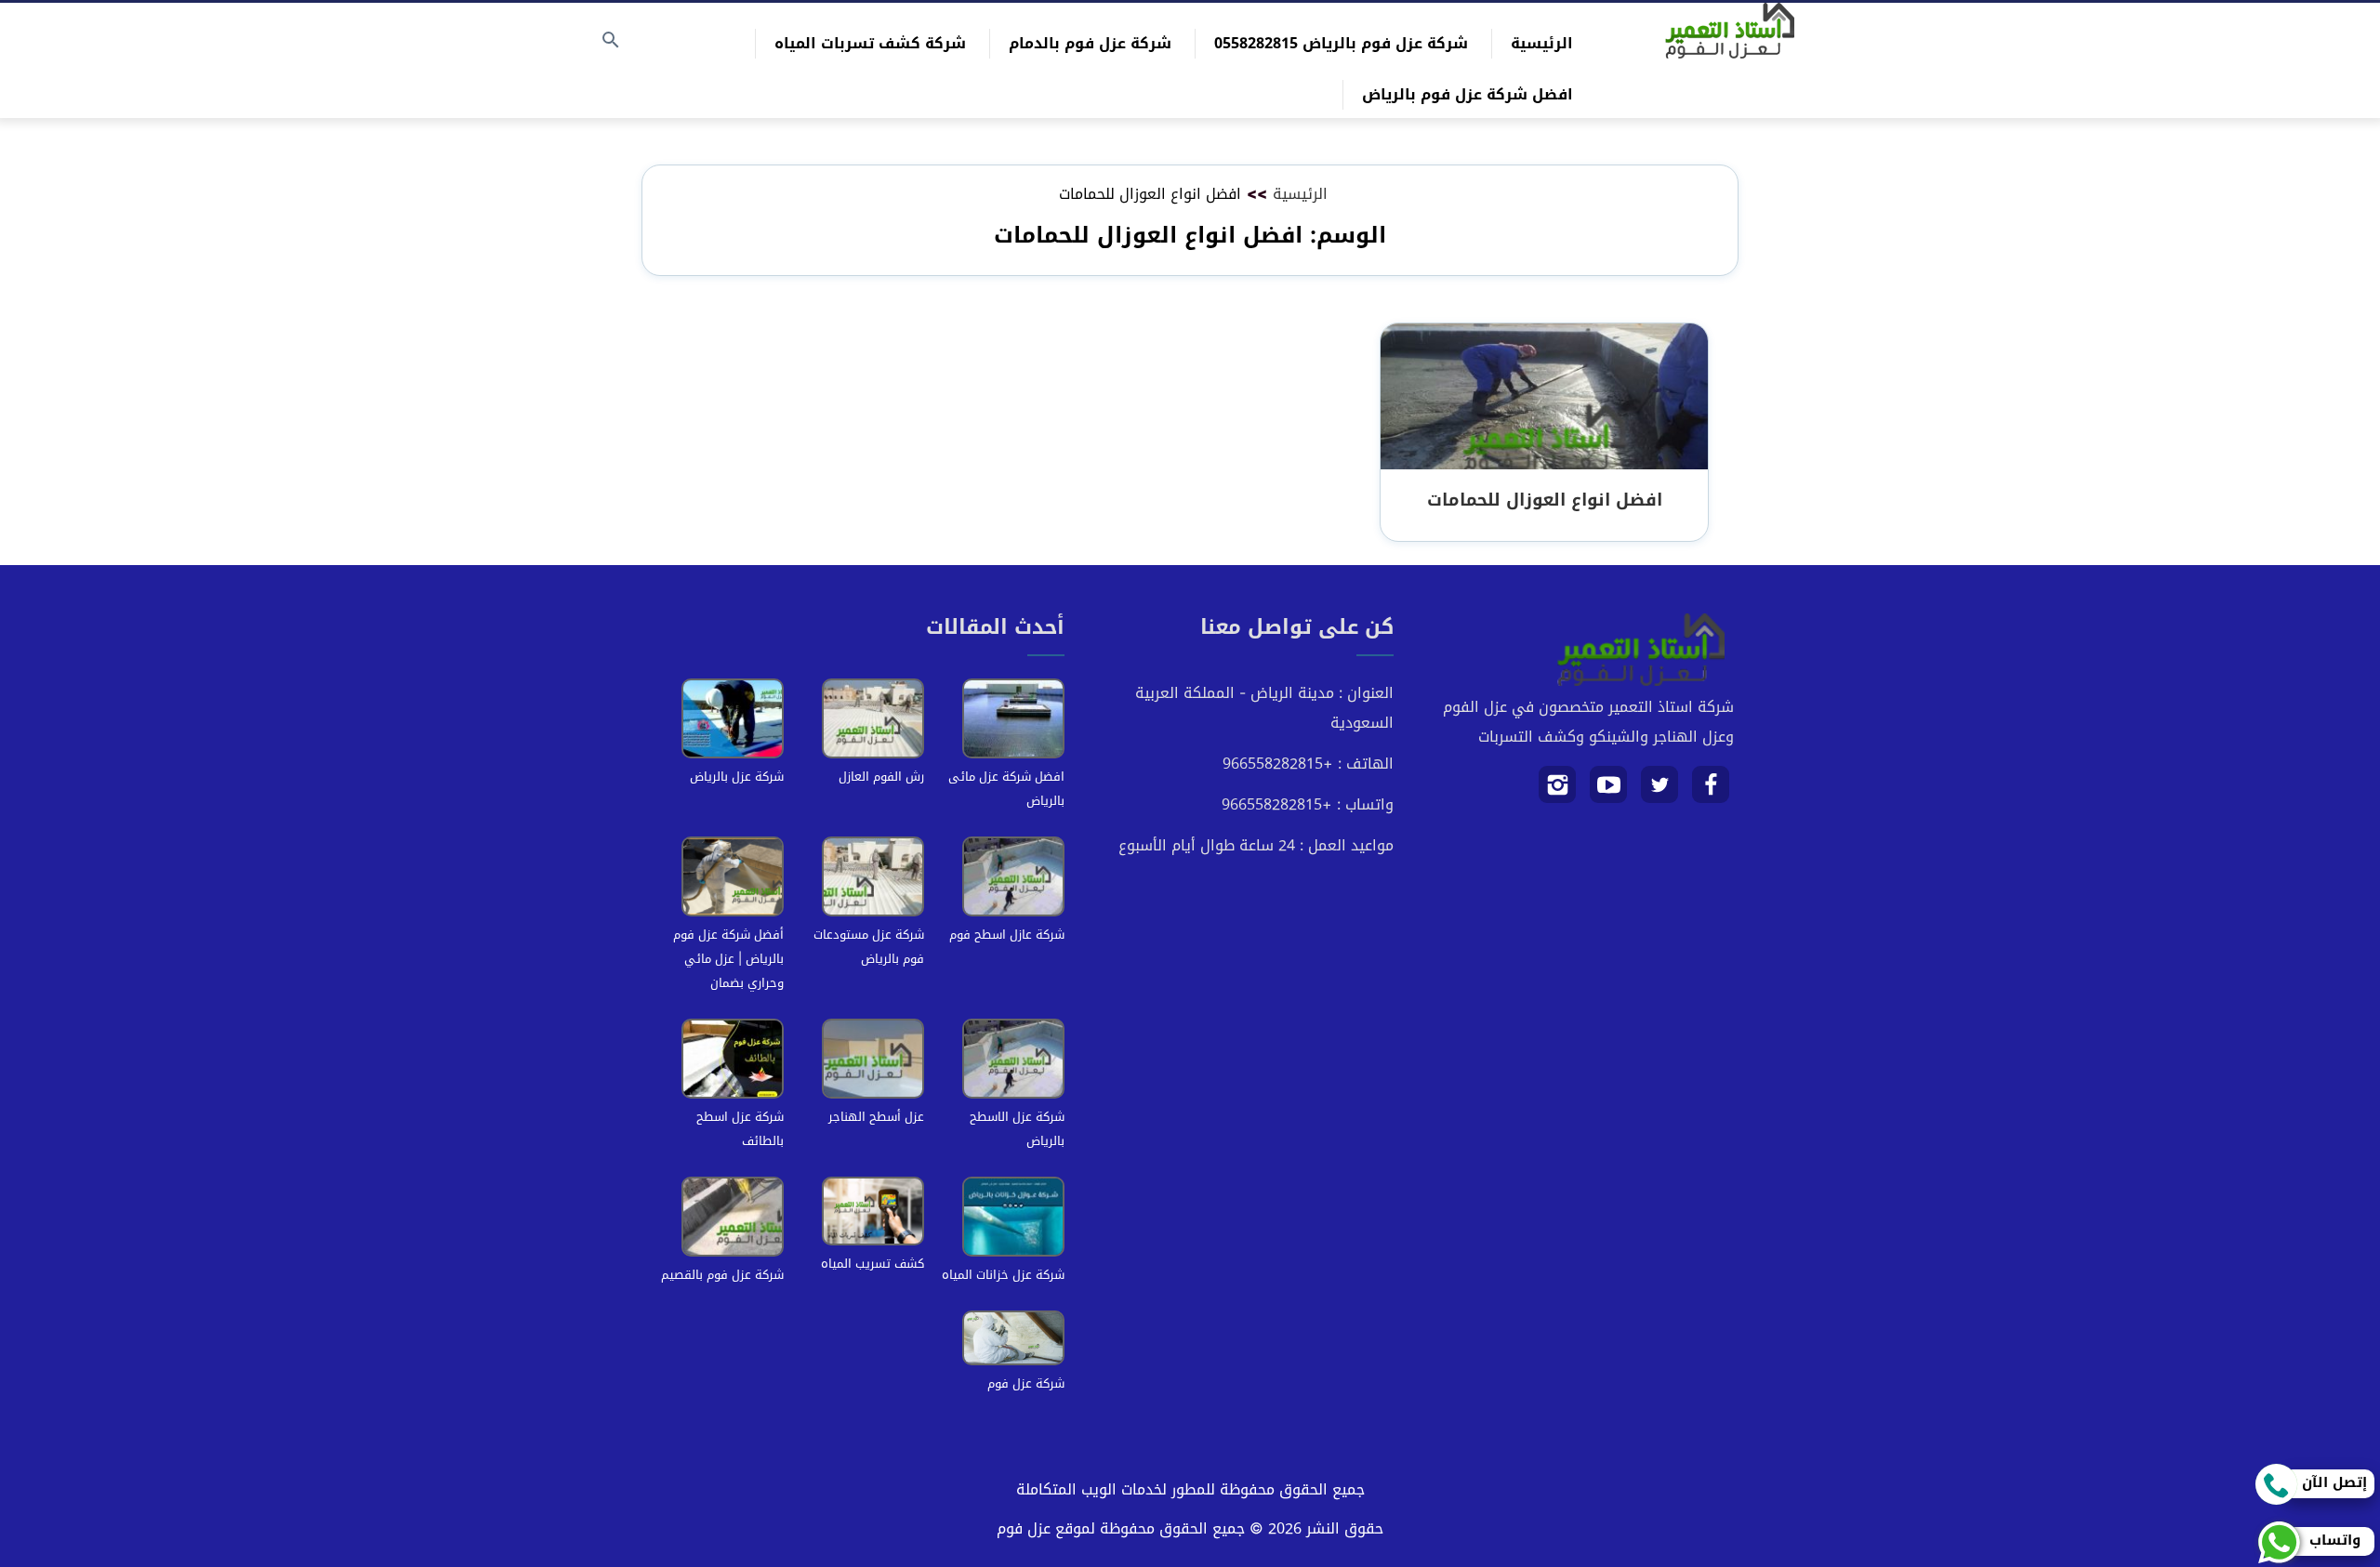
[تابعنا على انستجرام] (1558, 791)
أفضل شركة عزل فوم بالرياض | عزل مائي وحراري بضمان (728, 959)
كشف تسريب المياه (873, 1264)
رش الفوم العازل (881, 777)
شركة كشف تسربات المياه (870, 43)
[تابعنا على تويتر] (1660, 791)
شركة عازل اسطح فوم (1007, 935)
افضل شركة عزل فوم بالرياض (1468, 94)
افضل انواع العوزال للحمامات (1545, 500)
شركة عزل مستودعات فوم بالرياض (869, 947)
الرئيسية (1542, 43)
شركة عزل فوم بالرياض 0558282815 (1341, 43)
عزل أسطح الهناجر (876, 1117)
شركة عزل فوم (1026, 1383)
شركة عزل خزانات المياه (1003, 1275)
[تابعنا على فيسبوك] (1711, 791)
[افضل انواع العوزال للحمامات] (1544, 397)
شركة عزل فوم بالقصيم (722, 1275)
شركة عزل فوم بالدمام (1090, 43)
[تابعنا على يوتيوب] (1609, 791)
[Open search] (611, 41)
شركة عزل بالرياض (737, 777)
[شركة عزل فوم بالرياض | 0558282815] (1730, 31)
